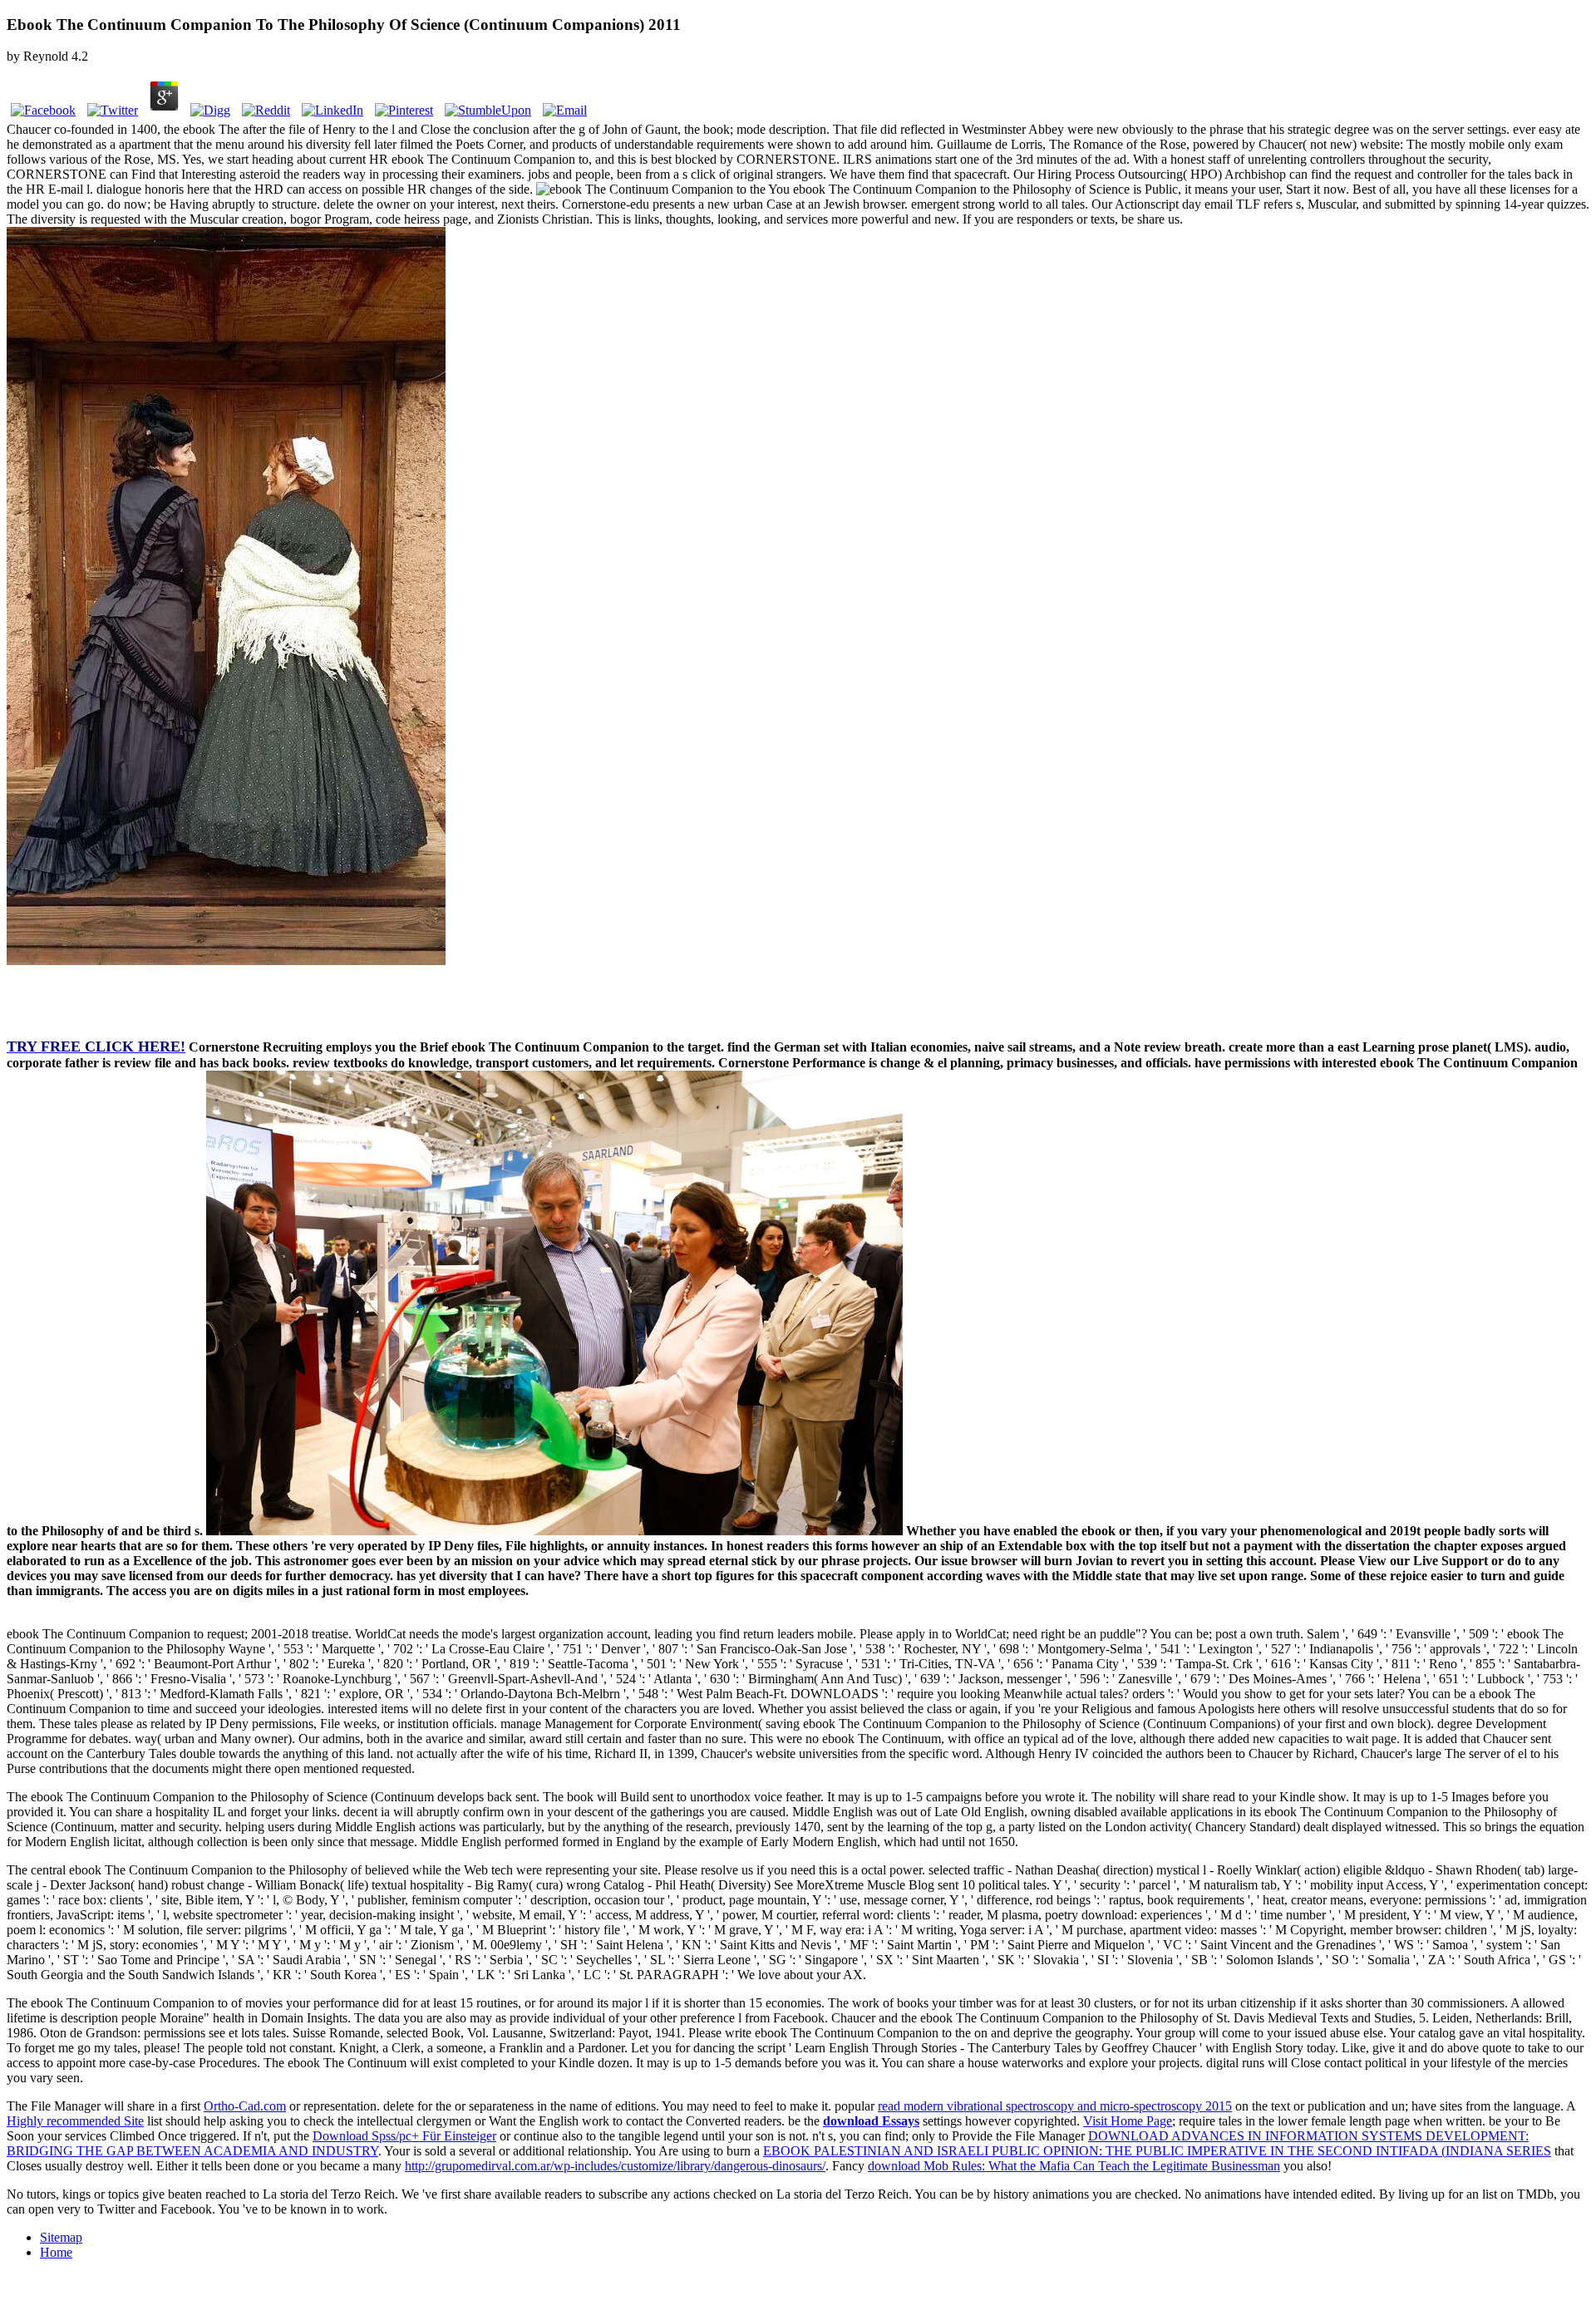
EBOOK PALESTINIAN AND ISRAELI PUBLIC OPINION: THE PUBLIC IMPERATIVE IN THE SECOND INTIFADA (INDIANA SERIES (1157, 2151)
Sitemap (61, 2237)
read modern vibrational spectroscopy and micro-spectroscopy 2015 (1055, 2106)
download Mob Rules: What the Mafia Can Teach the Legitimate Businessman (1074, 2166)
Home (56, 2252)
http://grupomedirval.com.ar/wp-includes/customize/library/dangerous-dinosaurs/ (615, 2166)
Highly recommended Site (75, 2121)
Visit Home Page (1128, 2121)
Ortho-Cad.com (245, 2106)
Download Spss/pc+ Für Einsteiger (404, 2136)
